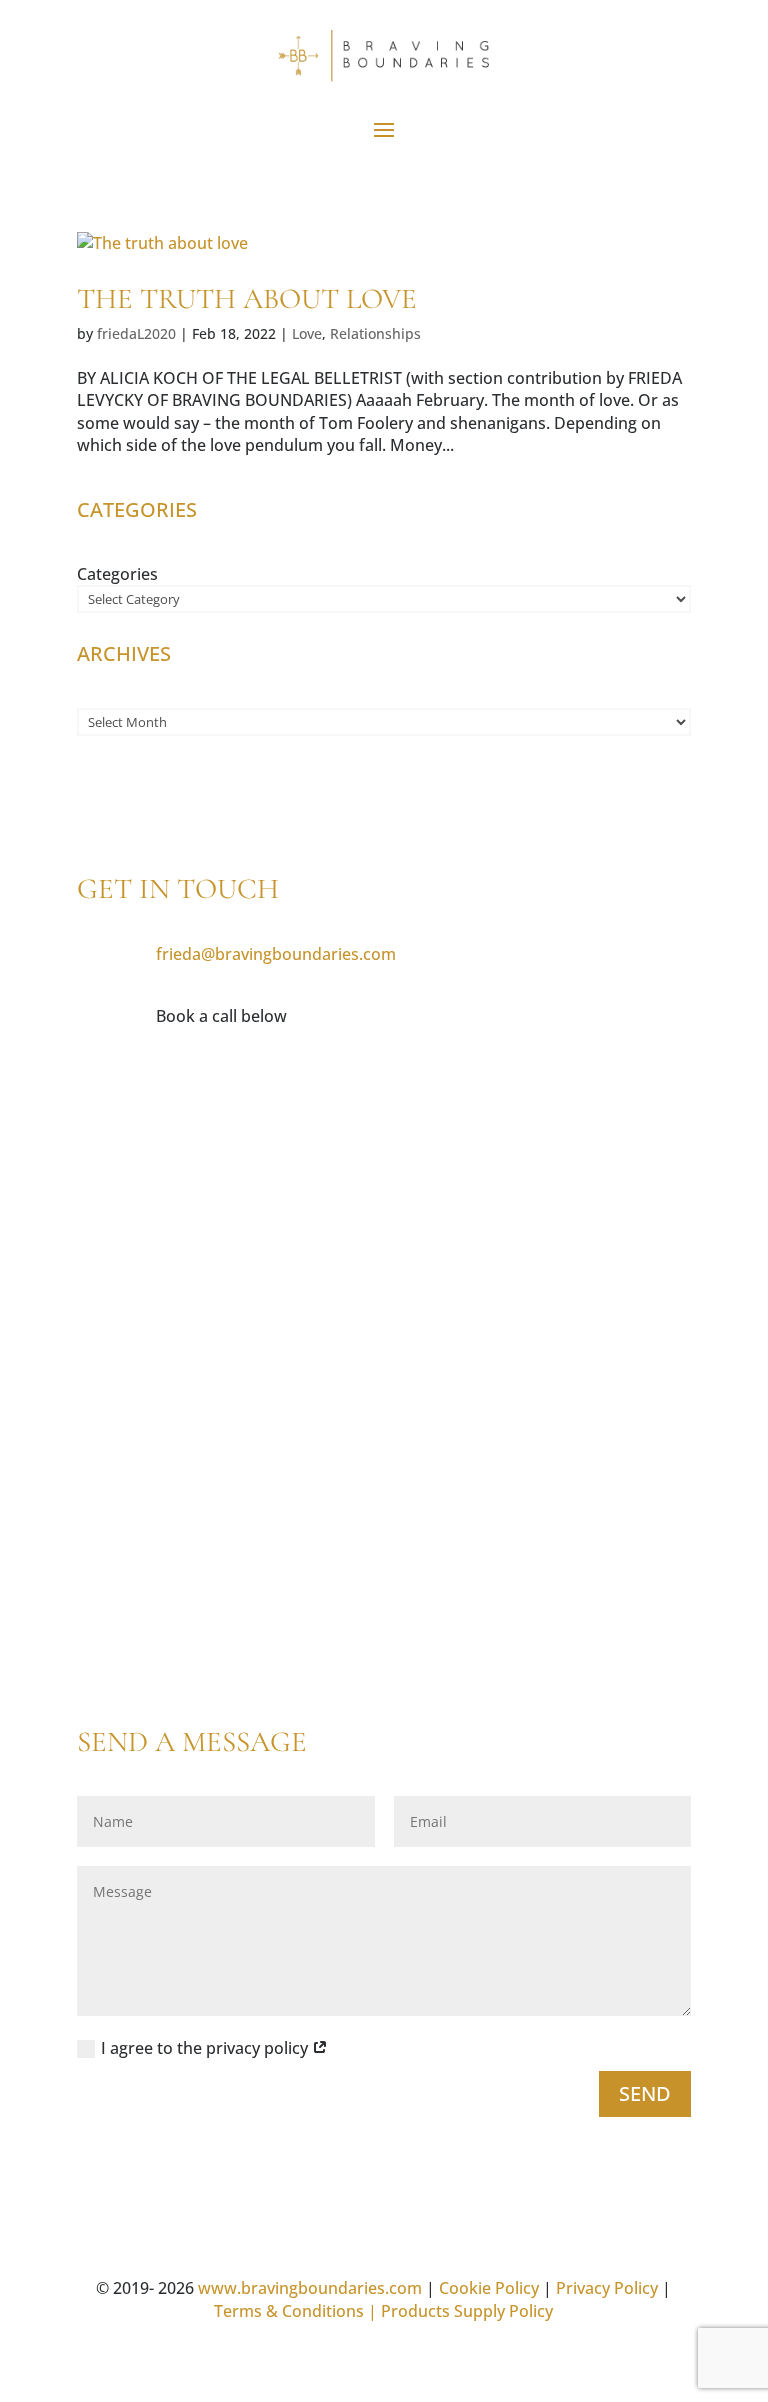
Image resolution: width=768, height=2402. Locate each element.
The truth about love (247, 298)
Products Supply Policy (467, 2311)
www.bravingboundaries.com (310, 2288)
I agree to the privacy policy (206, 2048)
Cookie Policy (489, 2288)
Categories (117, 574)
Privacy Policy (607, 2288)
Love (307, 333)
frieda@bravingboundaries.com (276, 954)
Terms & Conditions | (295, 2311)
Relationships (375, 333)
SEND (645, 2093)
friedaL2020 (136, 333)
